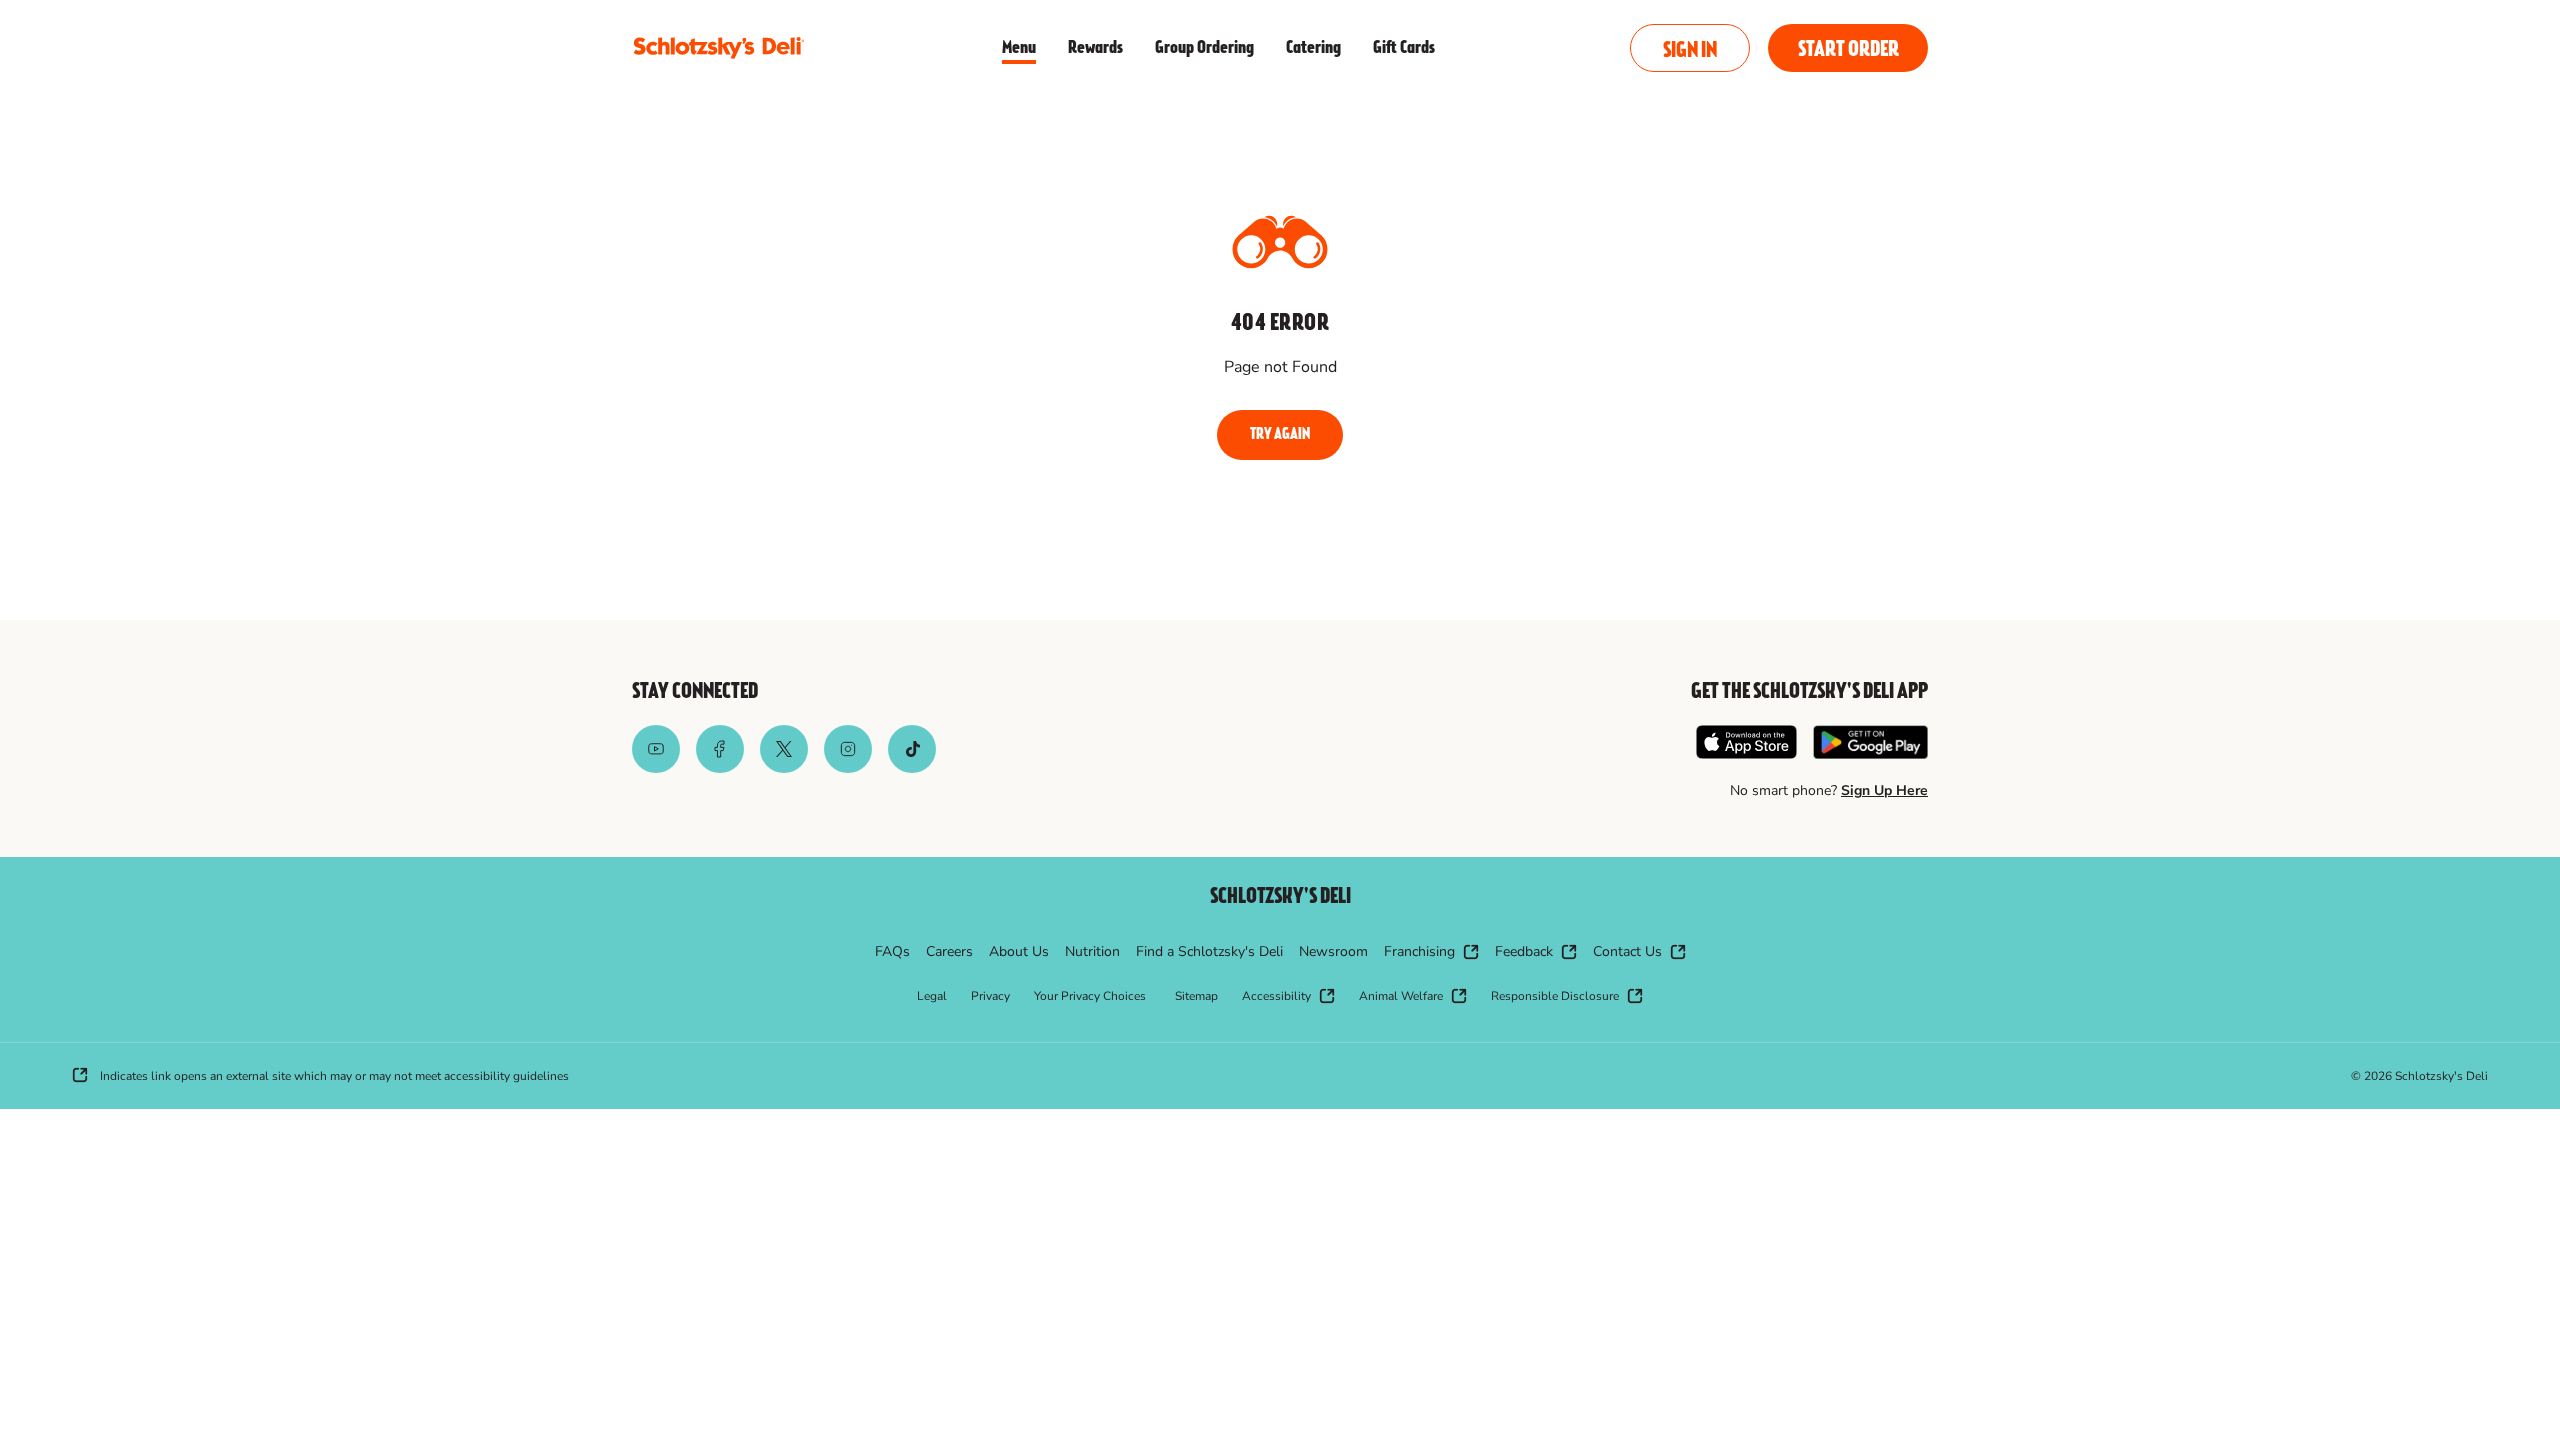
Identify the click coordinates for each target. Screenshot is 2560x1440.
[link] (718, 48)
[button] (1690, 48)
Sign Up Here (1884, 790)
